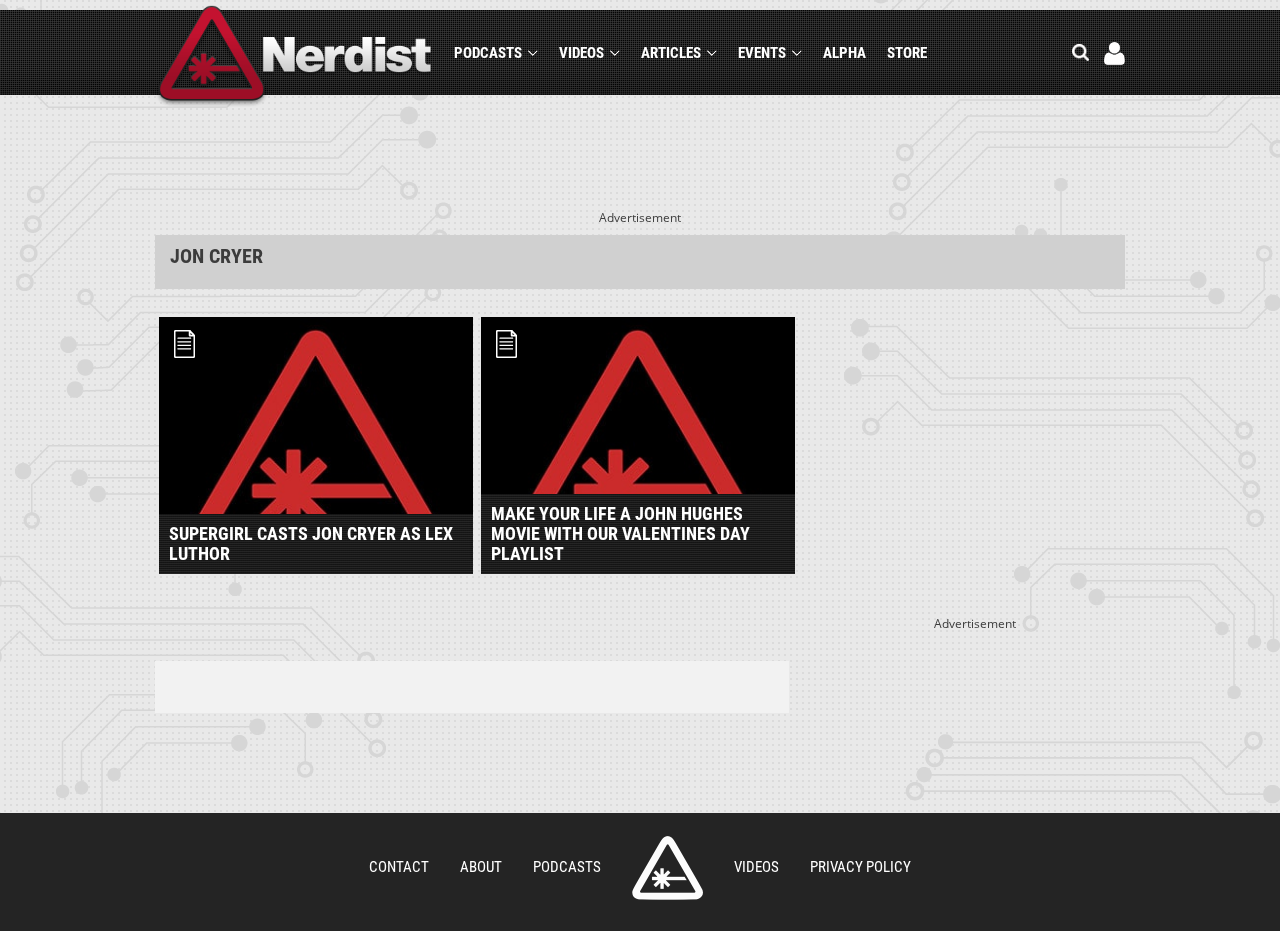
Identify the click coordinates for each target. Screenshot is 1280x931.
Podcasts (488, 53)
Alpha (844, 53)
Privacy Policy (860, 867)
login (1114, 53)
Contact (399, 867)
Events (762, 53)
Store (907, 53)
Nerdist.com (667, 868)
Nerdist (295, 56)
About (481, 867)
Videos (581, 53)
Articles (671, 53)
